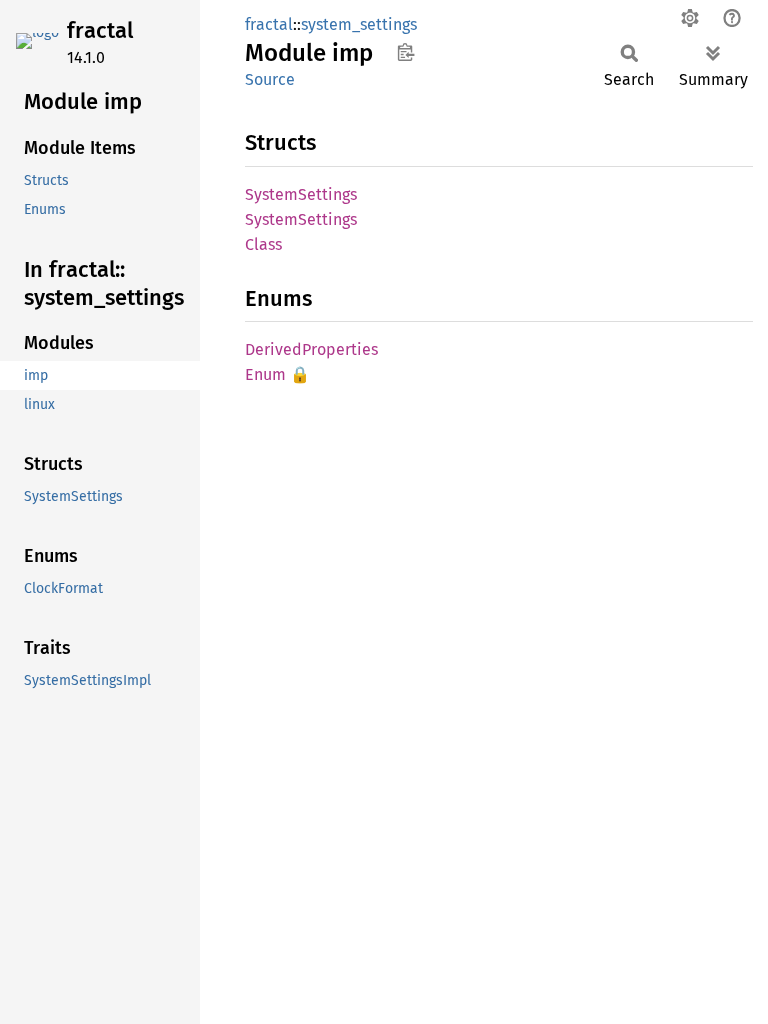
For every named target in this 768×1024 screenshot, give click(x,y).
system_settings (359, 24)
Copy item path (405, 52)
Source (270, 79)
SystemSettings (301, 194)
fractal (100, 30)
